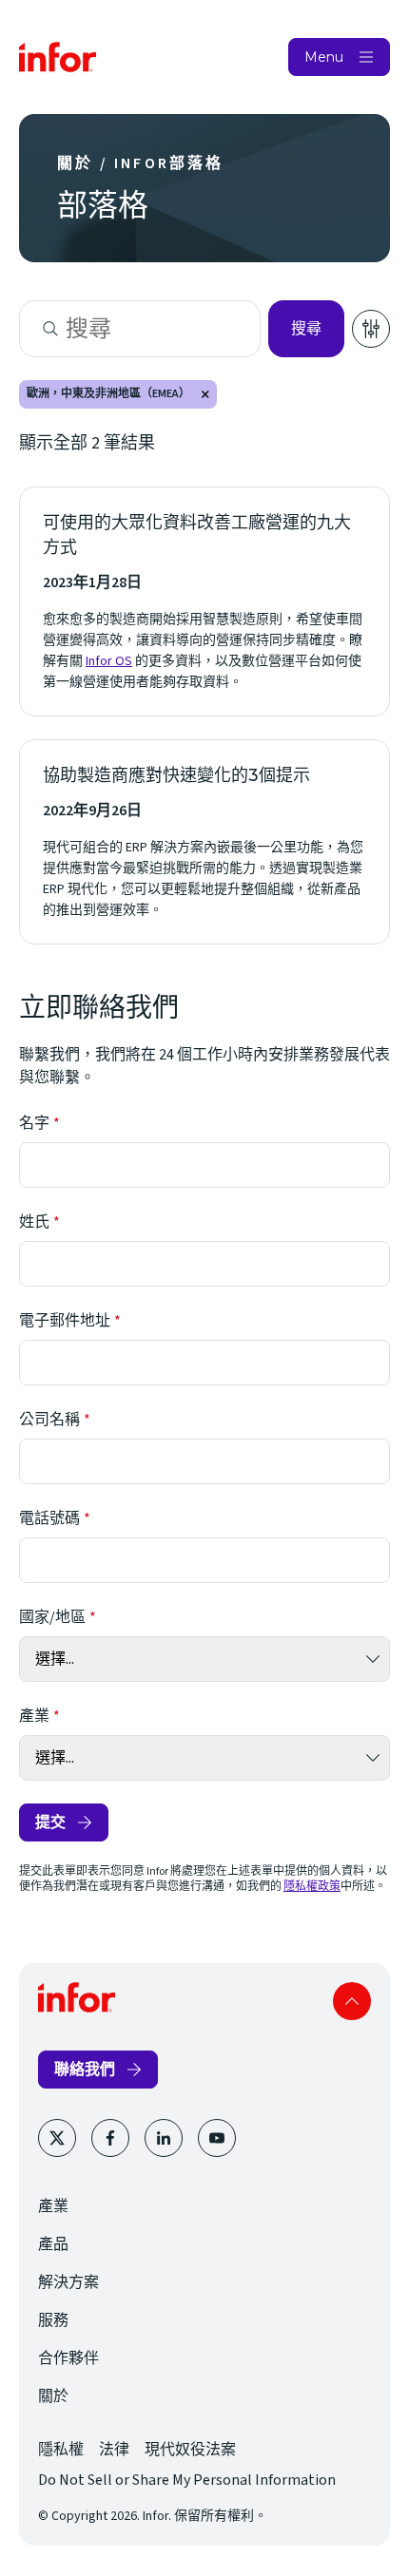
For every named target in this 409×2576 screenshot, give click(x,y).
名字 (34, 1123)
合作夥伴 (68, 2358)
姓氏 (34, 1222)
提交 (50, 1822)
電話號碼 (49, 1518)
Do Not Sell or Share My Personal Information (187, 2480)
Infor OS (109, 661)
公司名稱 (49, 1420)
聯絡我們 (85, 2069)
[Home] (58, 57)
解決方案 (68, 2282)
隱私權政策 (312, 1887)
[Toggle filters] (371, 329)
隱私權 (61, 2450)
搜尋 (306, 328)
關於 (53, 2396)
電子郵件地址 (65, 1321)
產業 (34, 1716)
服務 (53, 2320)
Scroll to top (352, 2001)
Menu (324, 57)
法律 (114, 2450)
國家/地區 (52, 1617)
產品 (53, 2244)
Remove (205, 394)
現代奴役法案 (190, 2450)
